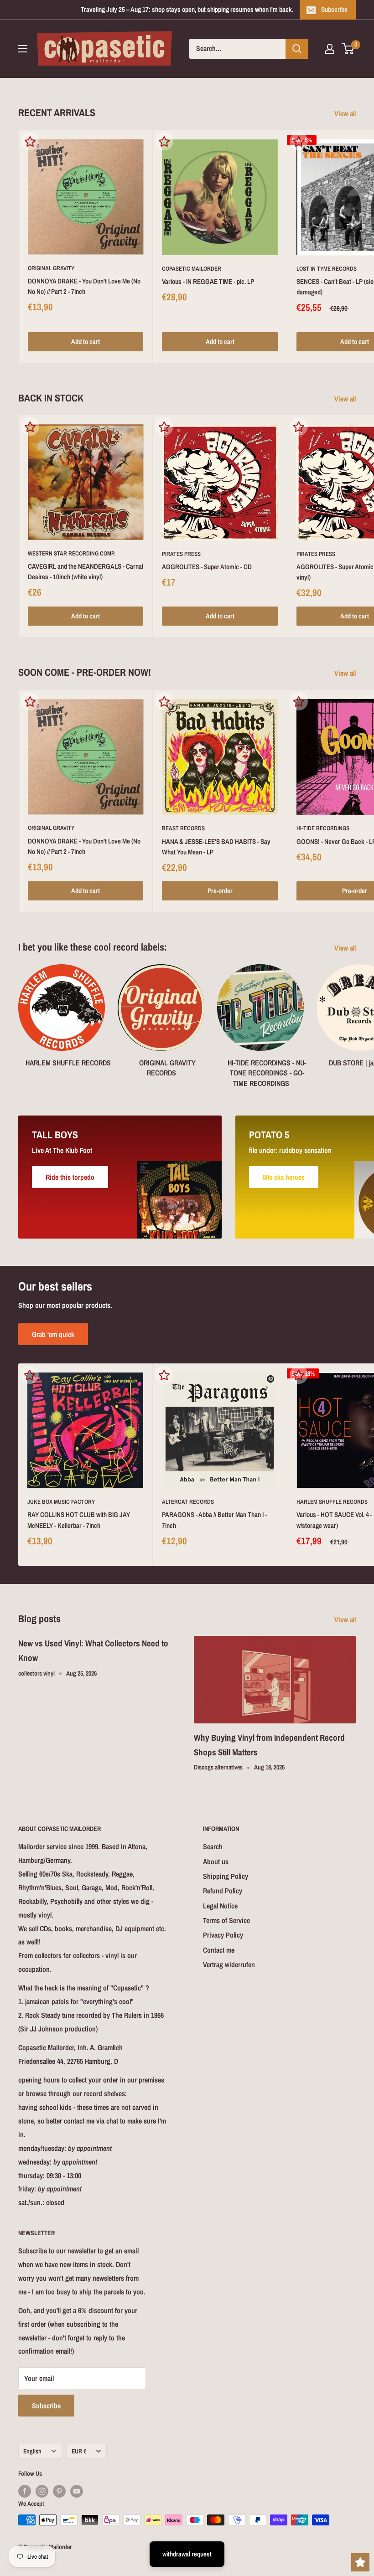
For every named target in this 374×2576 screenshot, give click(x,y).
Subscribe (334, 9)
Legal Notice (220, 1906)
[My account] (330, 49)
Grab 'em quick (53, 1334)
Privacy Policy (223, 1935)
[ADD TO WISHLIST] (30, 141)
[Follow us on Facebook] (25, 2491)
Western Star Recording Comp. (72, 553)
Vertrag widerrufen (229, 1964)
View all (346, 113)
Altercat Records (188, 1502)
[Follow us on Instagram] (42, 2491)
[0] (348, 49)
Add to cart (86, 342)
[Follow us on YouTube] (77, 2491)
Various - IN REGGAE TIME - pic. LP (208, 281)
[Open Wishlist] (360, 2562)
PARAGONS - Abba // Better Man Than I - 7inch (214, 1520)
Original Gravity (51, 268)
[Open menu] (23, 49)
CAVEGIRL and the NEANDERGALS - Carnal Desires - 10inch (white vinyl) (86, 571)
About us (216, 1861)
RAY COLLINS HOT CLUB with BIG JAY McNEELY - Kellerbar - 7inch (79, 1520)
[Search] (297, 49)
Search (213, 1846)
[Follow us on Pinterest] (59, 2491)
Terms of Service (226, 1920)
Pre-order (220, 891)
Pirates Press (181, 554)
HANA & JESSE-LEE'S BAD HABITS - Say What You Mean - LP (216, 847)
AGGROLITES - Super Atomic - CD (207, 567)
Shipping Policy (226, 1876)
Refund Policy (223, 1891)
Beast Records (183, 828)
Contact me (219, 1950)
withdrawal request (187, 2554)
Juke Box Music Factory (61, 1502)
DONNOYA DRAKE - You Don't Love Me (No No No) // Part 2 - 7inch (84, 286)
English (32, 2451)
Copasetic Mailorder (192, 269)
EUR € (79, 2451)
